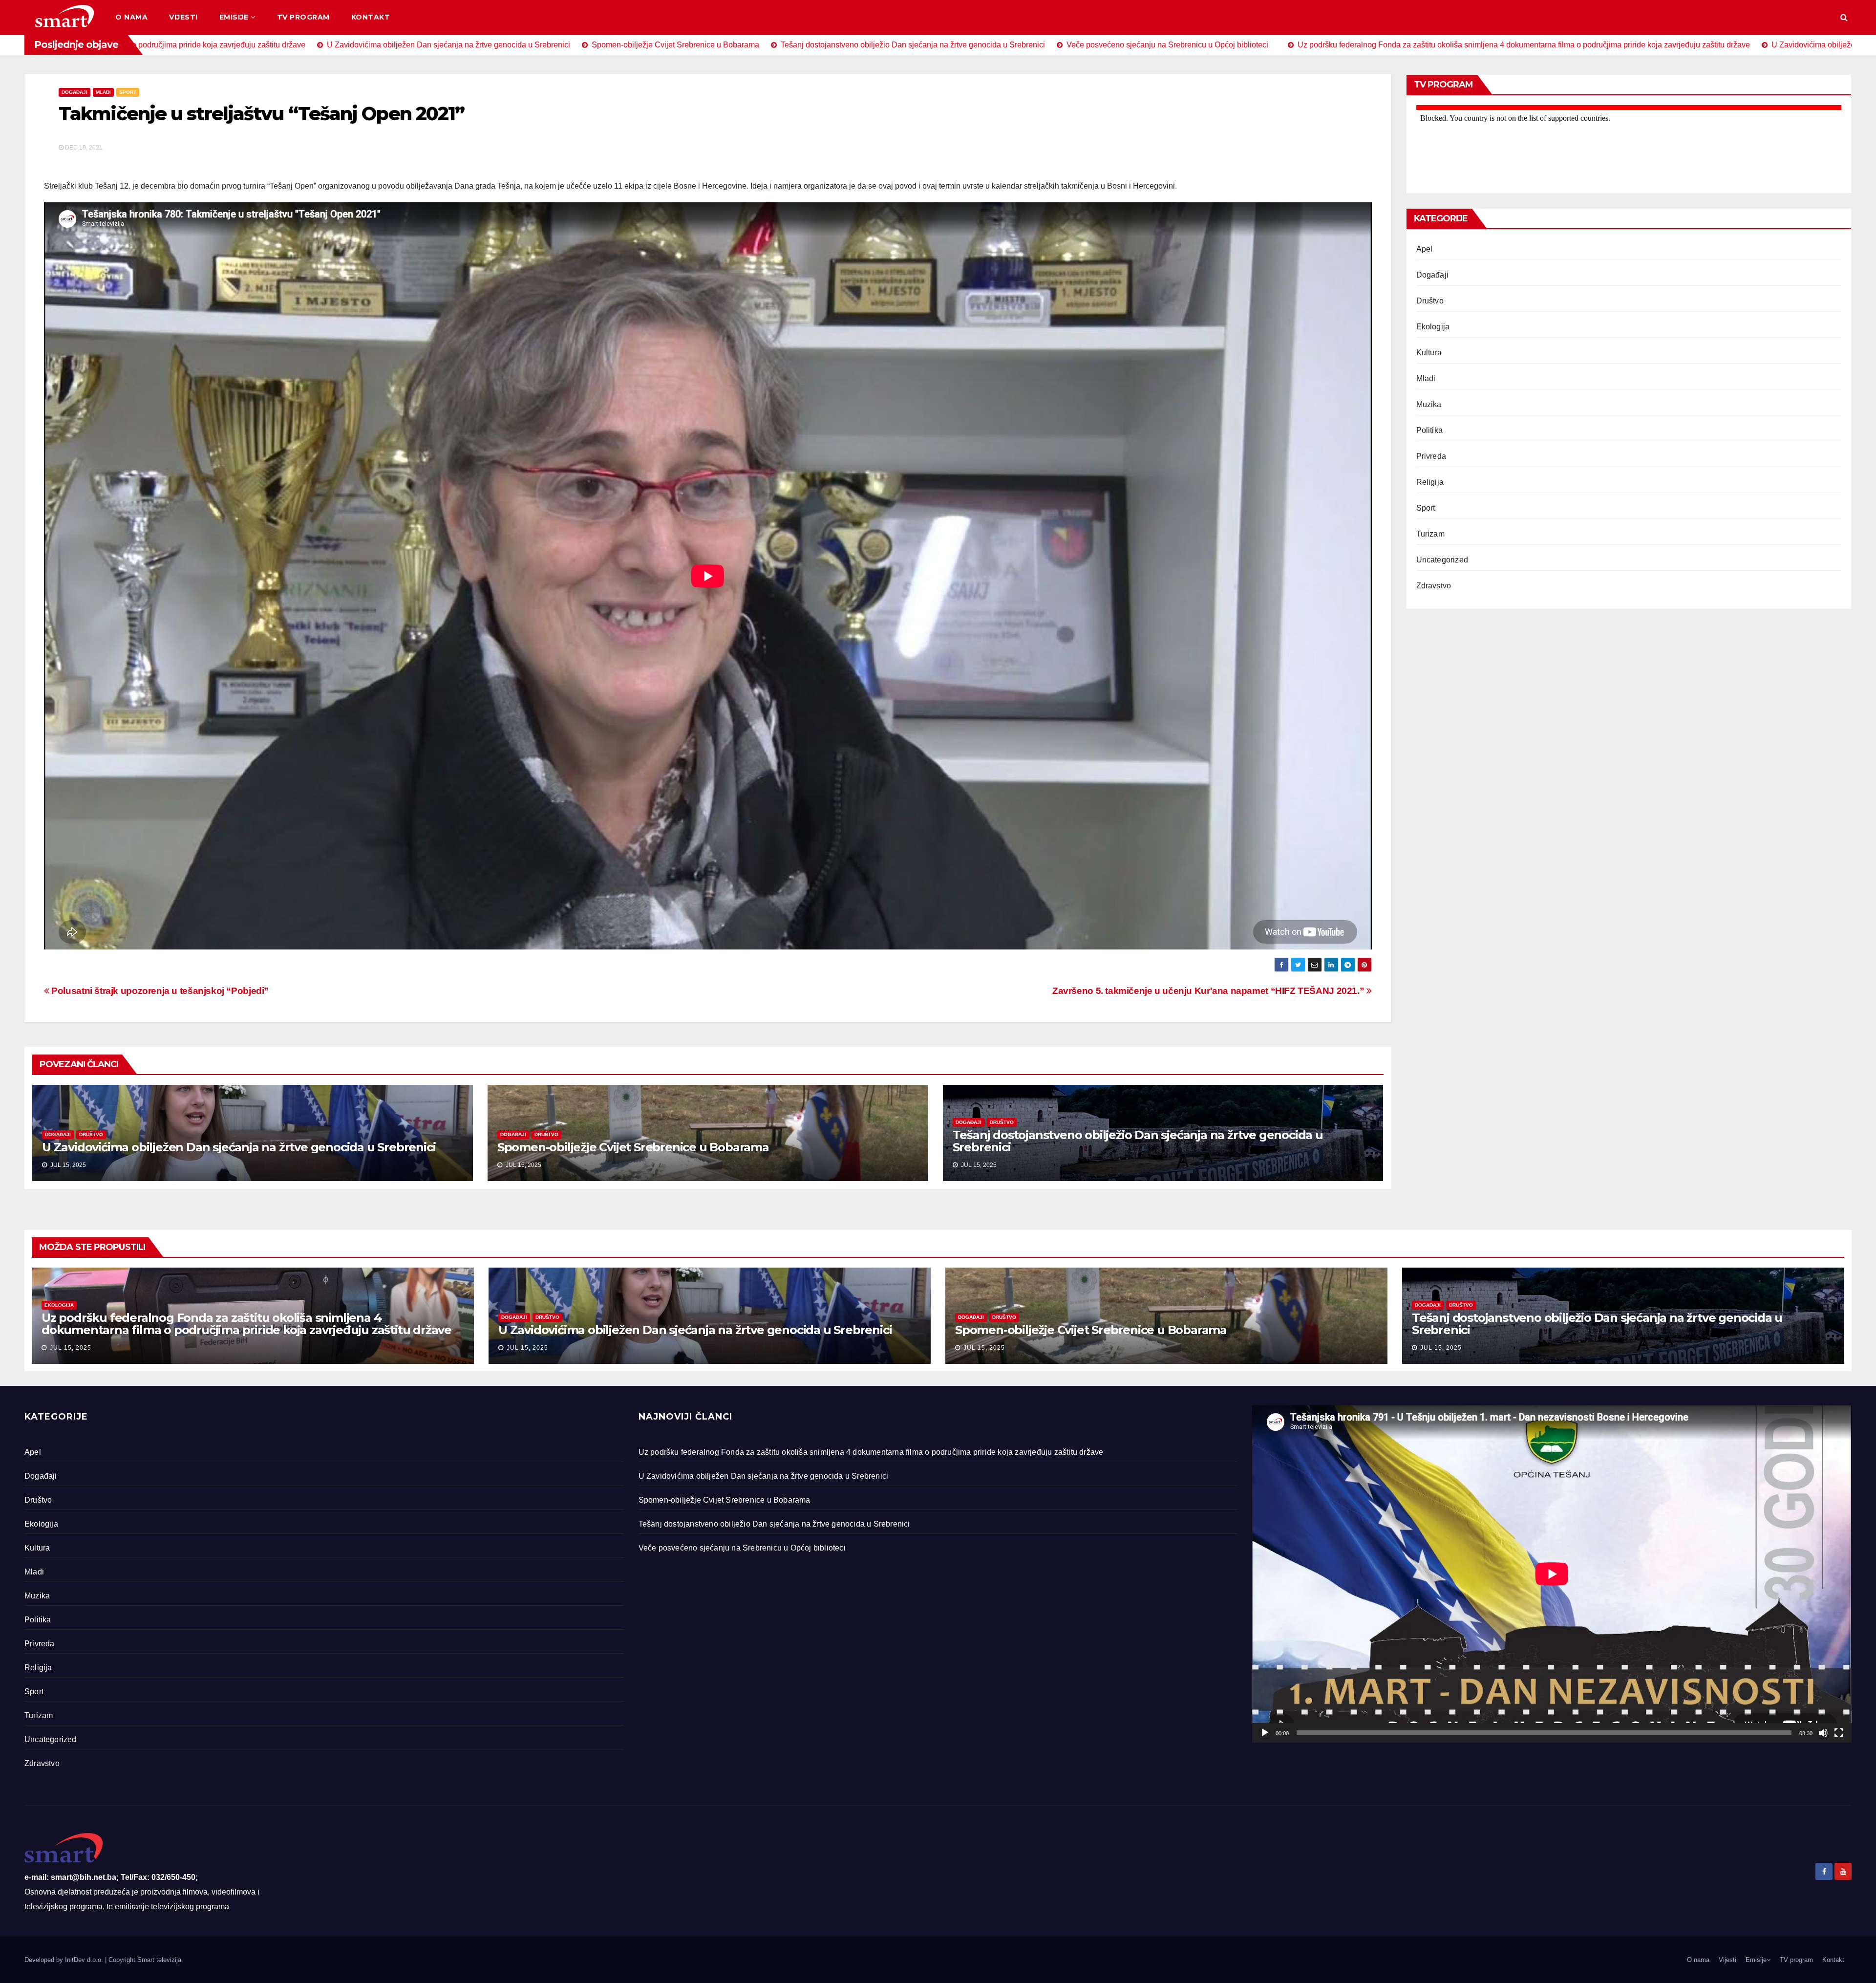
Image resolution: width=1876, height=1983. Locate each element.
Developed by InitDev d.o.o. (65, 1960)
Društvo (91, 1134)
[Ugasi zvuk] (1823, 1733)
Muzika (1429, 404)
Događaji (75, 92)
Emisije (234, 17)
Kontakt (371, 17)
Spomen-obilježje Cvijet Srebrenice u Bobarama (633, 1147)
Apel (1425, 249)
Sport (128, 92)
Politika (1430, 430)
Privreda (1431, 456)
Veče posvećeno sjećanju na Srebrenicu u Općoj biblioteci (742, 1548)
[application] (1552, 1574)
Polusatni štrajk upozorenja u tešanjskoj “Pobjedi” (159, 991)
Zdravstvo (1434, 586)
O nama (131, 17)
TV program (303, 17)
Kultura (1429, 353)
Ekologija (1433, 327)
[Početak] (1265, 1733)
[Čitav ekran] (1839, 1733)
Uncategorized (1442, 560)
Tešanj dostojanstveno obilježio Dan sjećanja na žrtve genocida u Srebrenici (1138, 1141)
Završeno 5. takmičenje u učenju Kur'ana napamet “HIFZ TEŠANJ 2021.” (1209, 991)
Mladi (103, 92)
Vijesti (183, 17)
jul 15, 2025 (71, 1348)
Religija (1430, 482)
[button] (1844, 17)
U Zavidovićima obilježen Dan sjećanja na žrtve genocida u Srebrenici (239, 1147)
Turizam (1430, 534)
